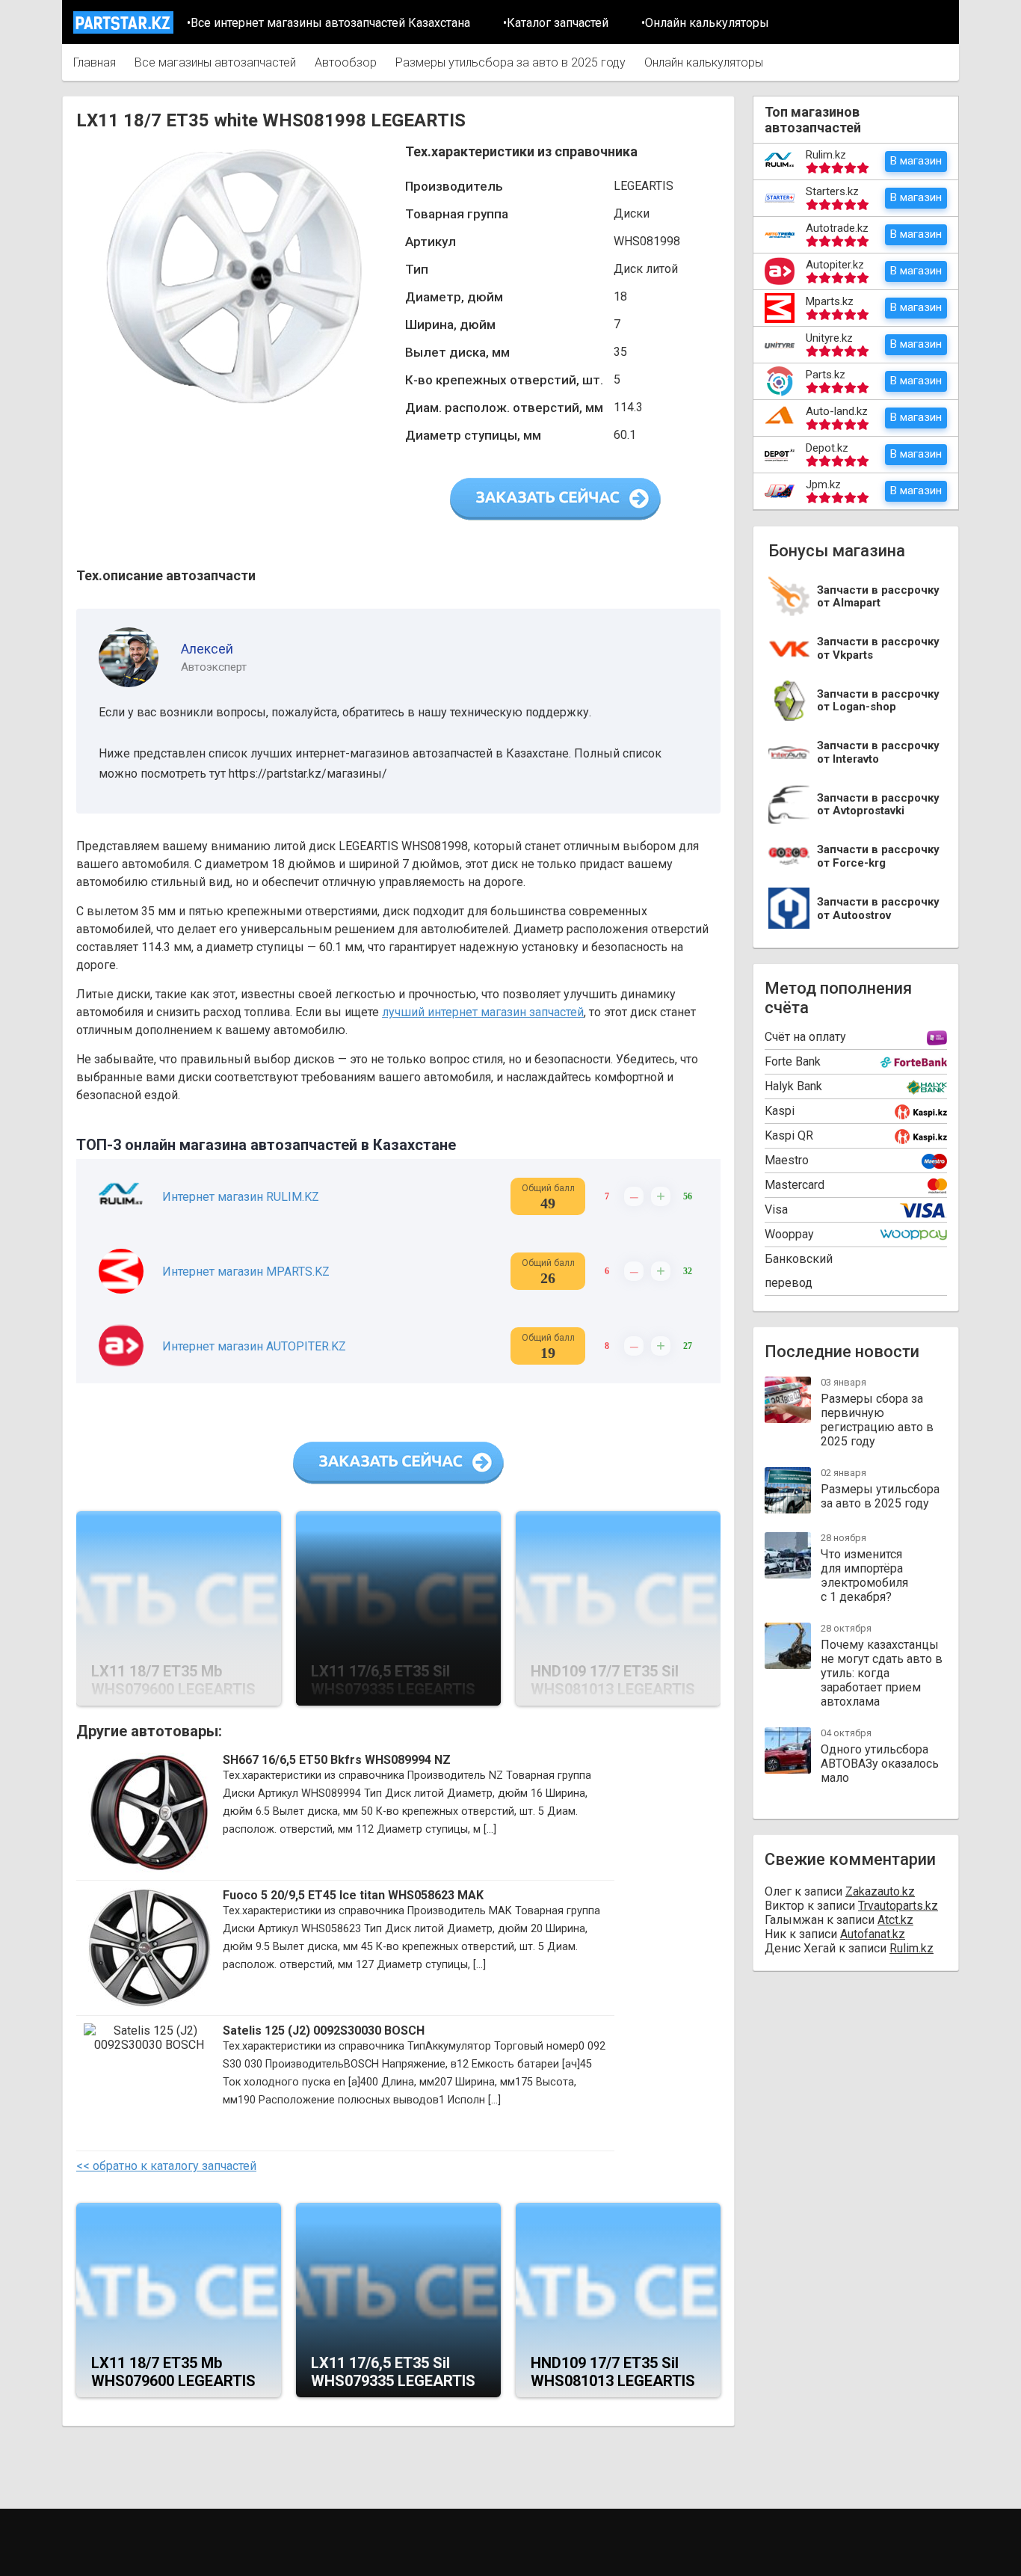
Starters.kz (832, 191)
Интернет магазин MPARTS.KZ (246, 1272)
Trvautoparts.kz (898, 1906)
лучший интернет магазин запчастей (483, 1012)
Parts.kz (826, 375)
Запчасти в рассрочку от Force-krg (878, 857)
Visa (776, 1209)
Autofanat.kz (873, 1934)
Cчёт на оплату (805, 1037)
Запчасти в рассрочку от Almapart (878, 597)
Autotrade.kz (837, 228)
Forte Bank (793, 1061)
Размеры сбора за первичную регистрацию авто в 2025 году (877, 1420)
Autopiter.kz (835, 265)
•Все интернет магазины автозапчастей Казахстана (328, 23)
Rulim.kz (826, 155)
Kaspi (780, 1111)
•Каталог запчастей (556, 23)
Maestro (787, 1160)
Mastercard (795, 1185)
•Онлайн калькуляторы (705, 23)
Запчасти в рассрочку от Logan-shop (878, 701)
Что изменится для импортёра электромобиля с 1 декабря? (864, 1576)
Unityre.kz (829, 338)
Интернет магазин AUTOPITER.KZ (254, 1346)
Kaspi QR (789, 1135)
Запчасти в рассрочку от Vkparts (878, 649)
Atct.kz (895, 1920)
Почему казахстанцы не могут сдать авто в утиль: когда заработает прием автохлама (882, 1673)
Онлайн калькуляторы (704, 62)
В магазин (916, 161)
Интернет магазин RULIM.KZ (241, 1197)
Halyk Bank (793, 1086)
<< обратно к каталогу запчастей (166, 2166)
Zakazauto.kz (880, 1891)
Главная (95, 62)
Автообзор (346, 62)
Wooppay (789, 1234)
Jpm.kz (823, 485)
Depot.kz (827, 448)
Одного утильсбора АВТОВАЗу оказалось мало (880, 1764)
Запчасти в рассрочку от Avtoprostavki (878, 805)
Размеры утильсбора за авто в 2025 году (510, 62)
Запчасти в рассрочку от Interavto (878, 753)
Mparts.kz (830, 301)
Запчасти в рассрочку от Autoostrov (878, 909)
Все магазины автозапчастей (215, 62)
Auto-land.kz (837, 411)
